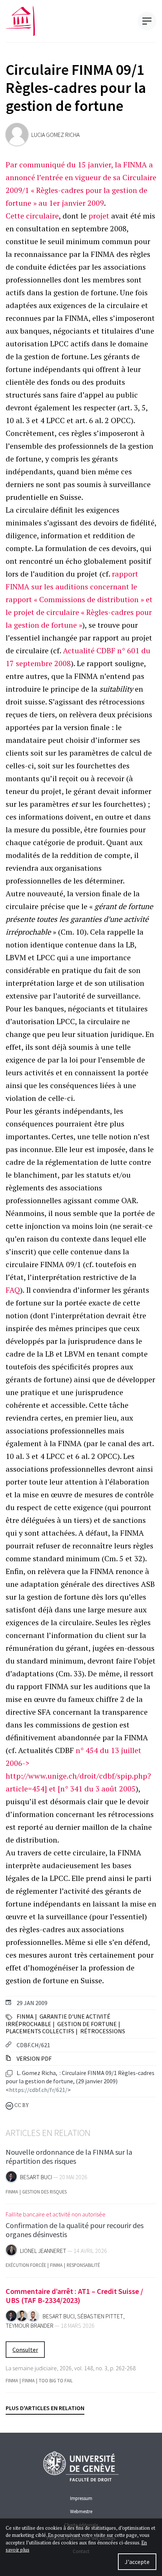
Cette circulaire (32, 216)
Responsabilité (83, 2265)
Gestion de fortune (87, 2024)
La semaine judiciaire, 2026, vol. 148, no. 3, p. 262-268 (71, 2368)
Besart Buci (36, 2177)
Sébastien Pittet (100, 2316)
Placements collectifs (40, 2031)
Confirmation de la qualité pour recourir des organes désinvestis (75, 2230)
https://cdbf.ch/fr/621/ (38, 2090)
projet (99, 216)
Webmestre (81, 2511)
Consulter (25, 2350)
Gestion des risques (44, 2192)
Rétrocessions (103, 2031)
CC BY (21, 2105)
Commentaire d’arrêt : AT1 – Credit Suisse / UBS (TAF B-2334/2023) (74, 2296)
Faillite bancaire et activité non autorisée (56, 2214)
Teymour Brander (30, 2326)
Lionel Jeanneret (43, 2251)
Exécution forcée (26, 2265)
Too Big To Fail (56, 2381)
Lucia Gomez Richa (55, 135)
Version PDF (34, 2058)
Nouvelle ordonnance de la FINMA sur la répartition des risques (69, 2156)
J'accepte (137, 2562)
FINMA (25, 2016)
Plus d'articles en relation (45, 2408)
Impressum (81, 2498)
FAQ (13, 1290)
